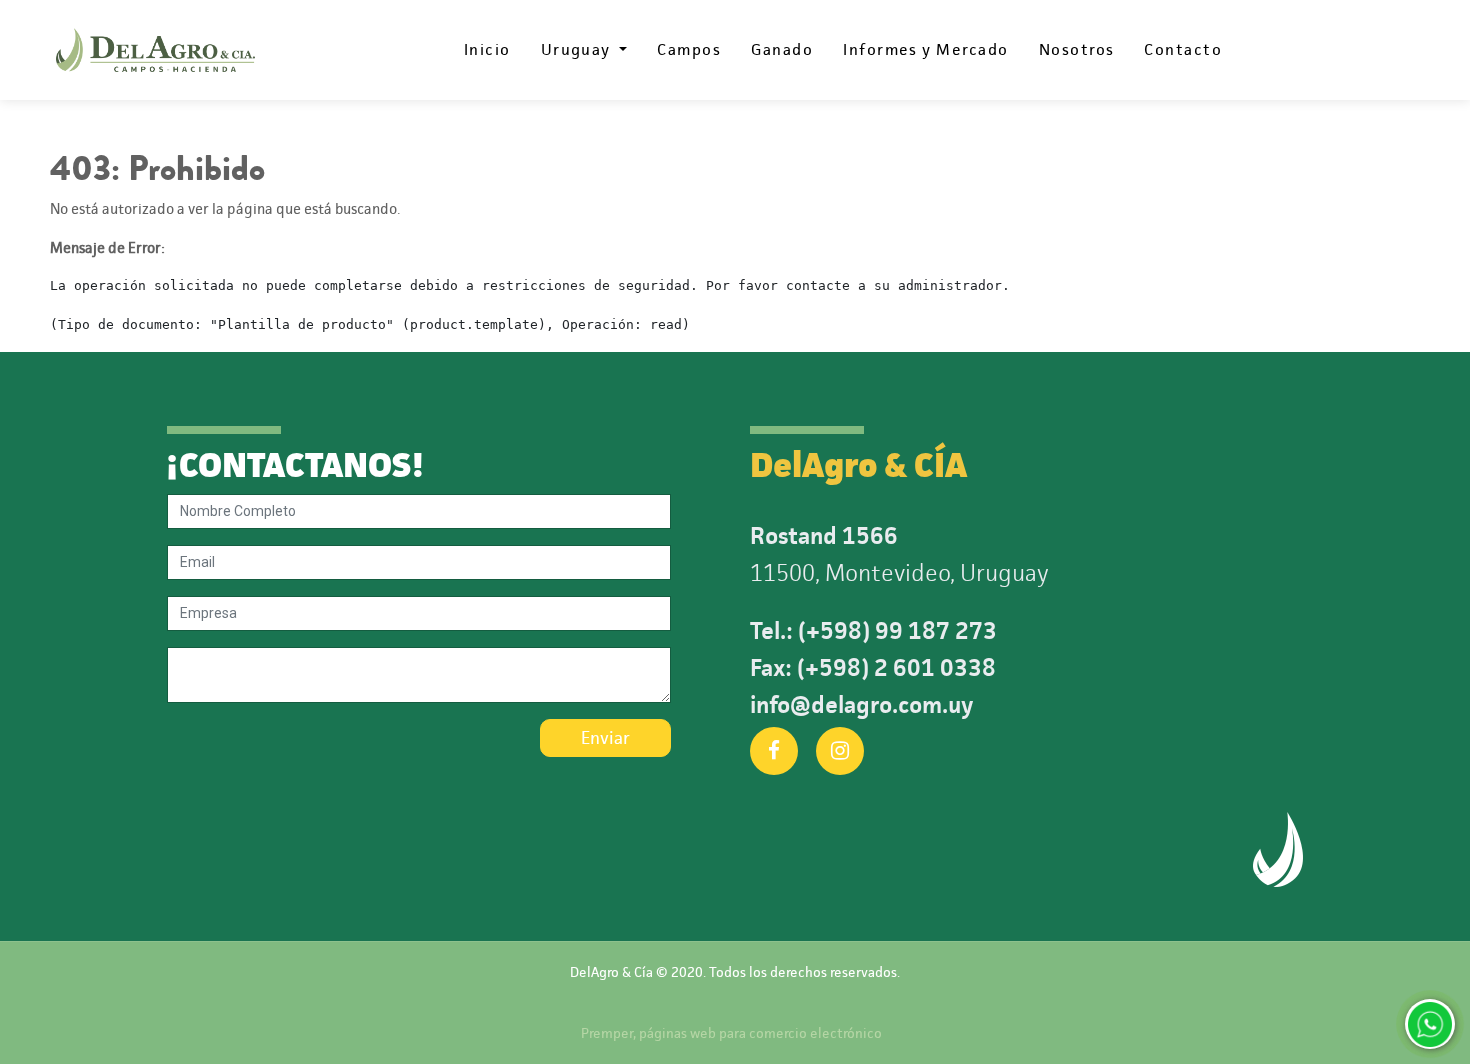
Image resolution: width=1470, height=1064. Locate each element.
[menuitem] (487, 50)
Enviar (605, 738)
